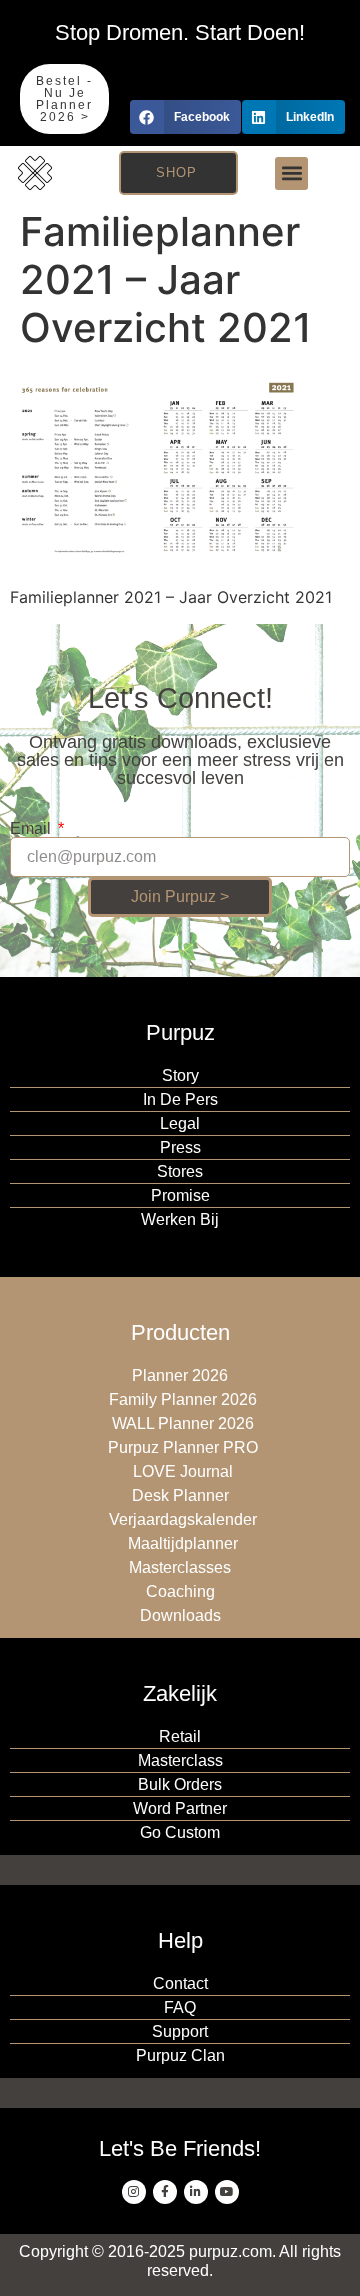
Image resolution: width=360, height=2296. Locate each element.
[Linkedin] (196, 2192)
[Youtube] (227, 2192)
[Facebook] (165, 2192)
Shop (176, 172)
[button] (185, 117)
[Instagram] (134, 2192)
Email (32, 829)
